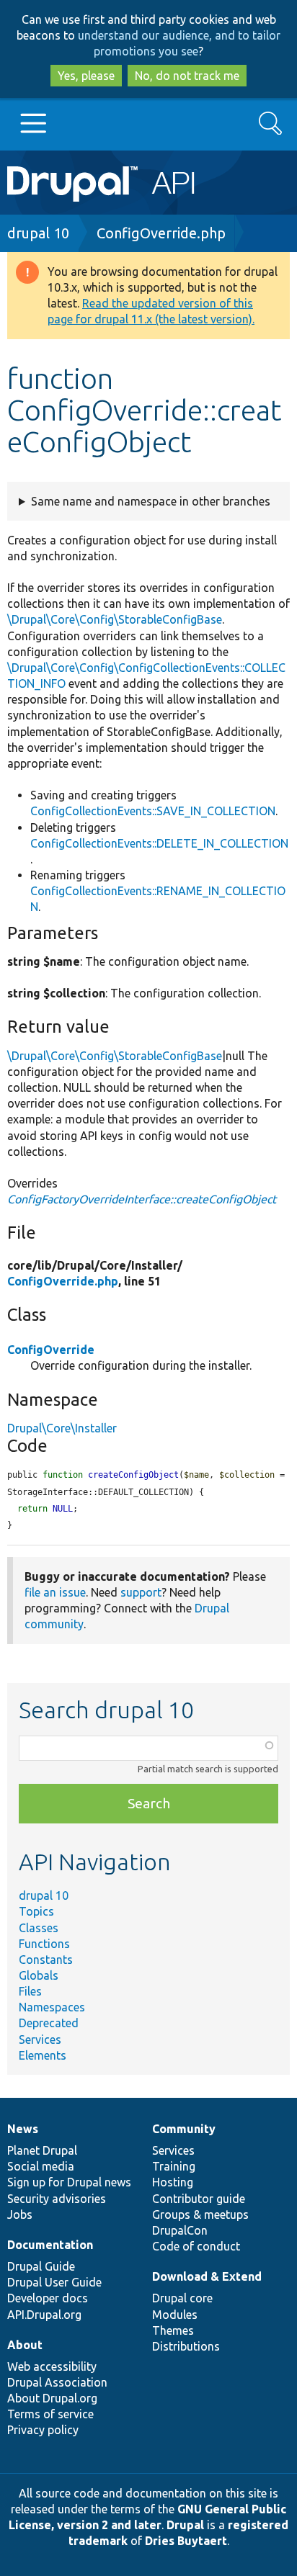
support (141, 1592)
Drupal (185, 2525)
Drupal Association (57, 2382)
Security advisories (57, 2199)
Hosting (173, 2182)
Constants (46, 1960)
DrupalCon (180, 2230)
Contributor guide (199, 2199)
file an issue (55, 1592)
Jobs (20, 2214)
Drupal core (182, 2298)
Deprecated (49, 2023)
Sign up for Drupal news (69, 2182)
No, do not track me (187, 76)
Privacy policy (43, 2430)
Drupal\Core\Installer (62, 1428)
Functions (44, 1944)
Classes (39, 1928)
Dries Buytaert (186, 2541)
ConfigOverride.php (161, 233)
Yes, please (86, 76)
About (25, 2345)
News (23, 2129)
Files (30, 1991)
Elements (43, 2055)
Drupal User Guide (54, 2282)
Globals (39, 1975)
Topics (36, 1911)
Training (174, 2166)
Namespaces (52, 2007)
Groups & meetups (200, 2214)
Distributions (186, 2346)
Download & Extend (207, 2276)
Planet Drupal (42, 2150)
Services (40, 2039)
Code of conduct (196, 2246)
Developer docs (48, 2298)
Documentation (50, 2245)
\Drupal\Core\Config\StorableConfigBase (115, 619)
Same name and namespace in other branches (151, 501)
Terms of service (50, 2414)
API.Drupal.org (44, 2315)
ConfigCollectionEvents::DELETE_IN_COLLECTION (159, 843)
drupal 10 (38, 233)
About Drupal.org (52, 2398)
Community (184, 2129)
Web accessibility (52, 2366)
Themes (173, 2330)
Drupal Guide (41, 2266)
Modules (175, 2315)
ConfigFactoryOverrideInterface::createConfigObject (142, 1199)
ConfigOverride (51, 1350)
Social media (41, 2166)
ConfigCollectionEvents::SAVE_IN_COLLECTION (153, 811)
